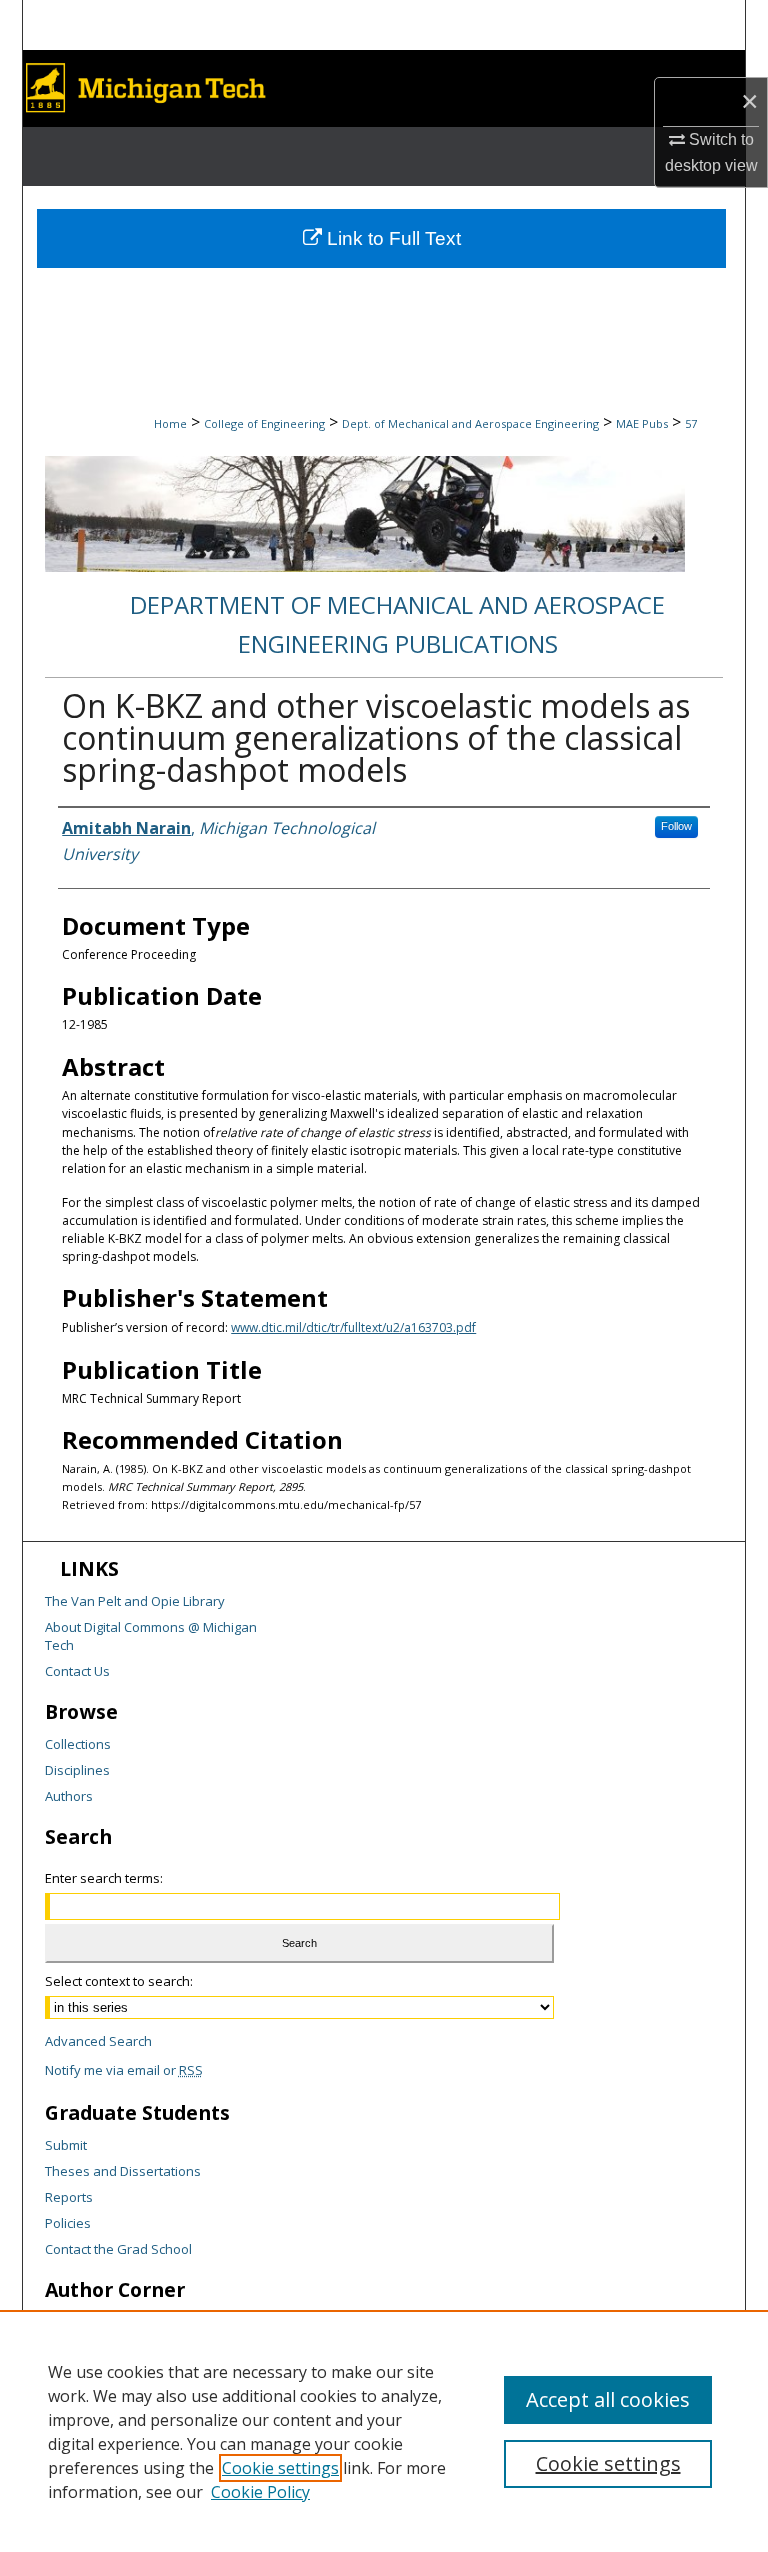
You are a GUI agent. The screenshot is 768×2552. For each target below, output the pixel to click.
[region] (384, 2431)
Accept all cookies (608, 2399)
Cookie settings (280, 2468)
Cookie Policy (260, 2492)
